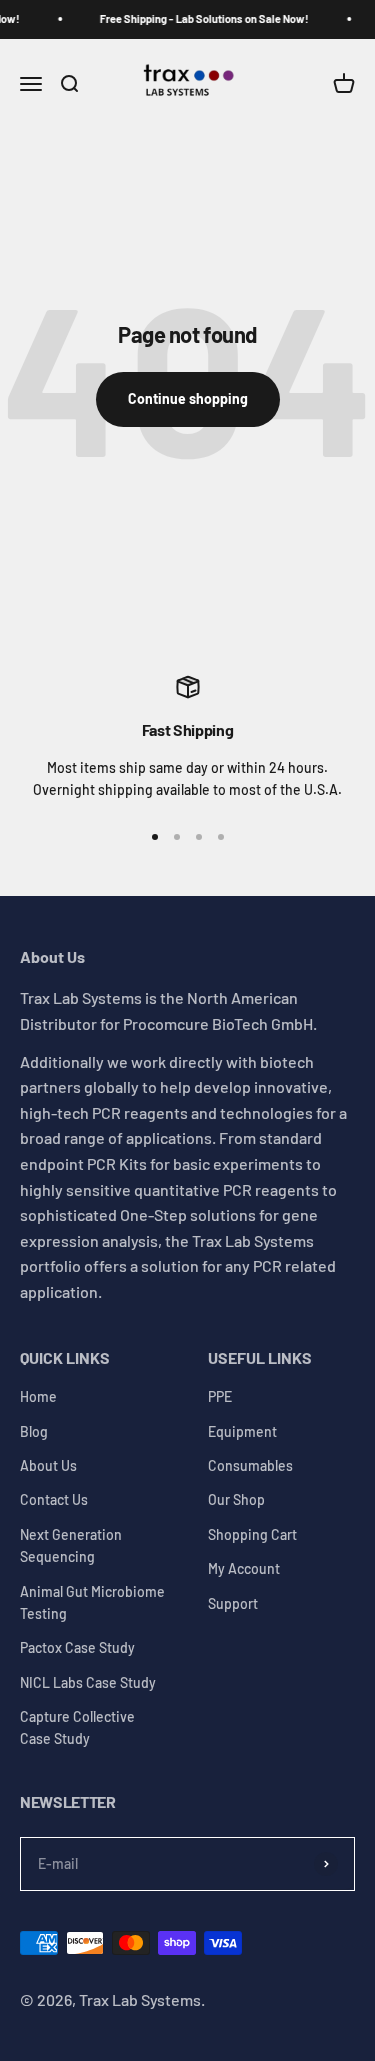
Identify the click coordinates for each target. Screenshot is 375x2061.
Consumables (250, 1465)
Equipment (242, 1431)
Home (38, 1396)
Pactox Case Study (77, 1647)
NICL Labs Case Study (88, 1682)
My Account (244, 1568)
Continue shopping (188, 398)
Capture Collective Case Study (77, 1727)
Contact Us (54, 1499)
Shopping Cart (252, 1534)
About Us (48, 1465)
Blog (34, 1431)
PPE (220, 1396)
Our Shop (236, 1499)
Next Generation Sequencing (71, 1545)
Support (233, 1603)
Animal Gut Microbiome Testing (92, 1602)
